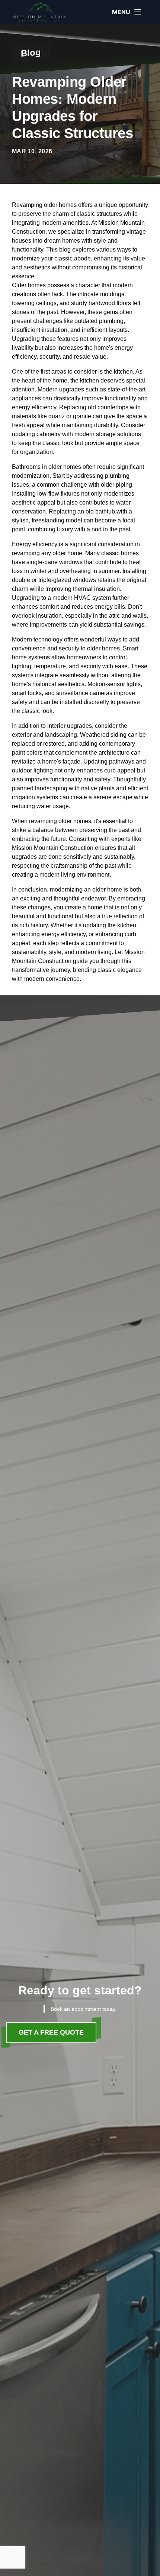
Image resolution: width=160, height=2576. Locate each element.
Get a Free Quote (51, 2032)
